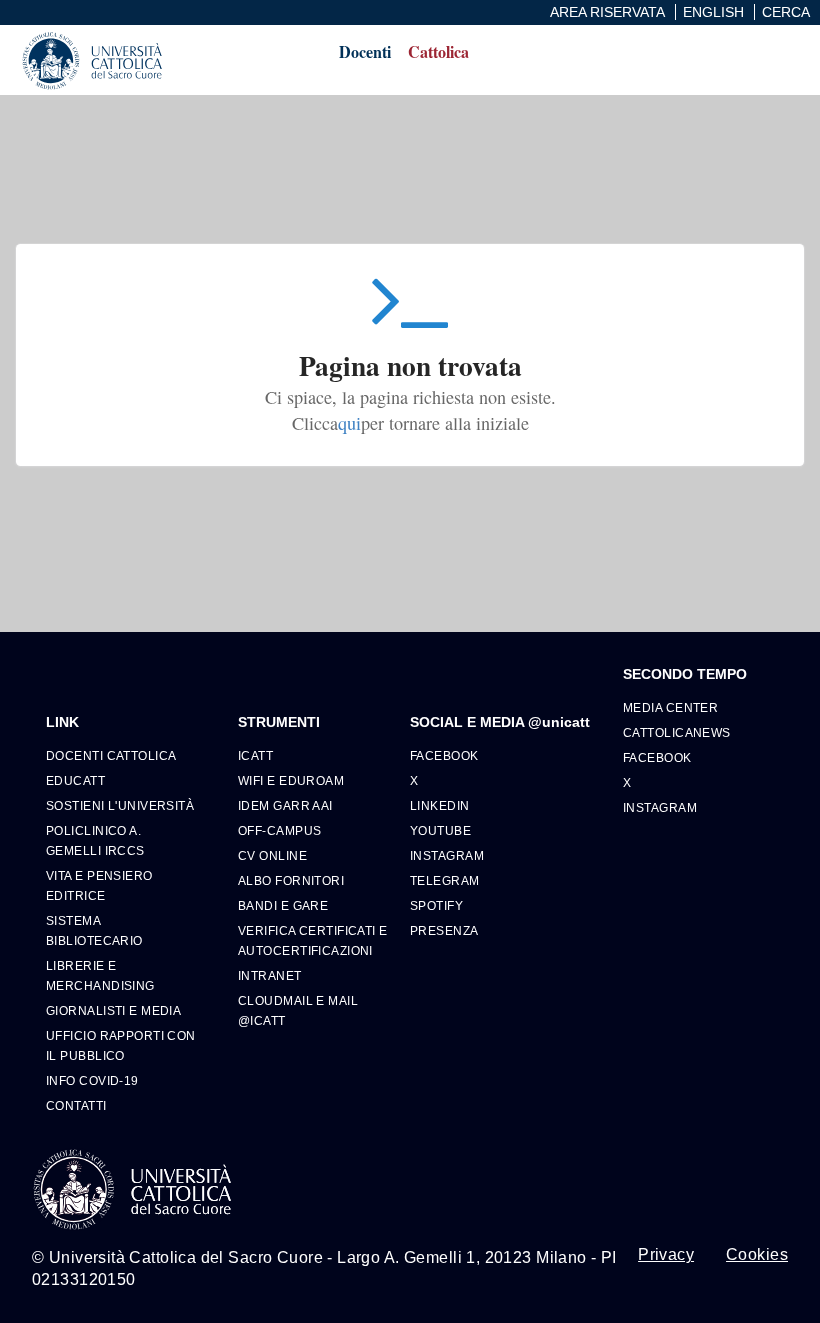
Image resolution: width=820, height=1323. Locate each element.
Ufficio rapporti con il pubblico (121, 1045)
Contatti (76, 1105)
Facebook (444, 755)
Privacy (666, 1255)
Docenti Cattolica (111, 755)
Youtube (440, 830)
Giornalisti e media (113, 1010)
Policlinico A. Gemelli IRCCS (95, 840)
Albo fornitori (291, 880)
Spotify (436, 905)
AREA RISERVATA (607, 12)
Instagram (447, 855)
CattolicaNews (677, 732)
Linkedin (440, 805)
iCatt (255, 755)
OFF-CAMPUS (279, 830)
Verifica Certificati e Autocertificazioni (313, 940)
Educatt (75, 780)
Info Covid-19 (92, 1080)
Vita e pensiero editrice (99, 885)
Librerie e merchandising (100, 975)
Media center (670, 707)
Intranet (270, 975)
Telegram (445, 880)
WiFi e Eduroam (291, 780)
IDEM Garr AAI (285, 805)
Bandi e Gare (283, 905)
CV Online (272, 855)
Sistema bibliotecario (94, 930)
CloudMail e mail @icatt (298, 1010)
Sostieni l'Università (120, 805)
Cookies (757, 1255)
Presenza (444, 930)
